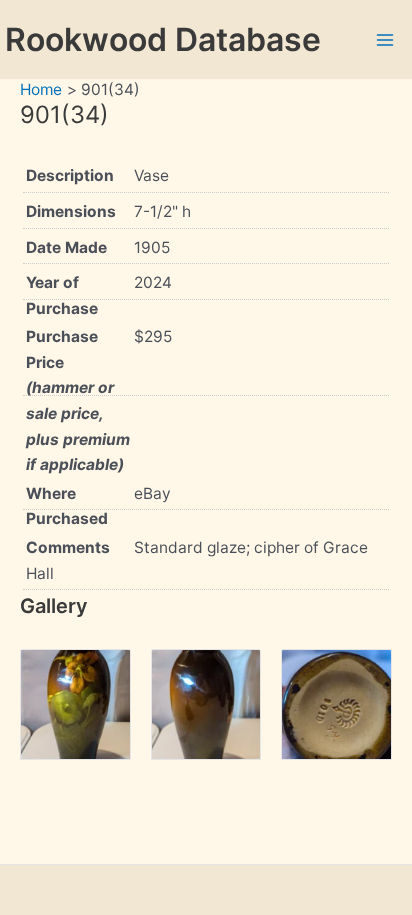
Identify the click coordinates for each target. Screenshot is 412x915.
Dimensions (71, 211)
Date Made (66, 247)
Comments (68, 547)
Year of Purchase (62, 295)
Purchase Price (78, 400)
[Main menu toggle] (385, 39)
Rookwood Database (163, 39)
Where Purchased (67, 506)
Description (70, 175)
